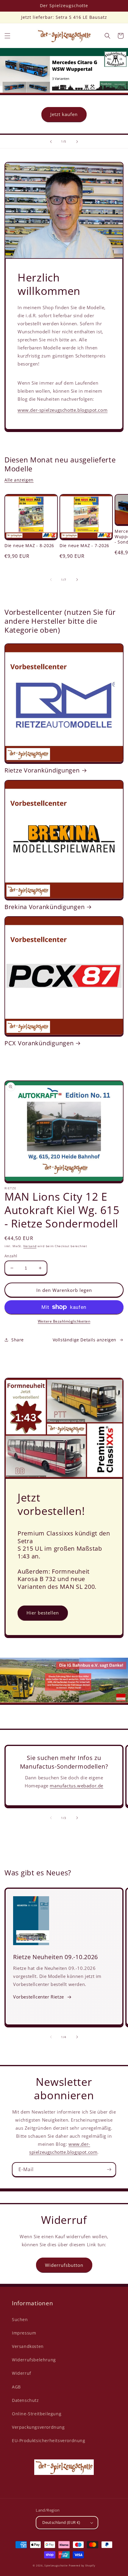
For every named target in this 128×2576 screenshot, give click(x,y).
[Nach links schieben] (51, 580)
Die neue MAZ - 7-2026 (84, 546)
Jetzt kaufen (64, 114)
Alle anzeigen (19, 480)
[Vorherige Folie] (51, 142)
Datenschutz (25, 2400)
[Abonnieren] (109, 2169)
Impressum (24, 2333)
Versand (30, 1246)
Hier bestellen (43, 1613)
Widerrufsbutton (64, 2265)
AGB (16, 2387)
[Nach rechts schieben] (77, 580)
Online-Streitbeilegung (37, 2414)
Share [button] (18, 1340)
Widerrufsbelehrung (34, 2360)
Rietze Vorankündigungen (42, 770)
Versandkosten (28, 2346)
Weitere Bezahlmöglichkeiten (64, 1321)
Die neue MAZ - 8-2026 (29, 546)
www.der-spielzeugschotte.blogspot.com (63, 410)
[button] (7, 36)
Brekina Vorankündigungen (45, 907)
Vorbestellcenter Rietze (39, 1997)
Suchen (20, 2319)
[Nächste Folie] (77, 142)
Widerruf (22, 2373)
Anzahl (11, 1256)
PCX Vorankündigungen (39, 1043)
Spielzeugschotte (56, 2565)
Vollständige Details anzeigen (85, 1340)
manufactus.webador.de (77, 1786)
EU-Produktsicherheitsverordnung (49, 2440)
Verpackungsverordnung (38, 2427)
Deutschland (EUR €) (61, 2522)
